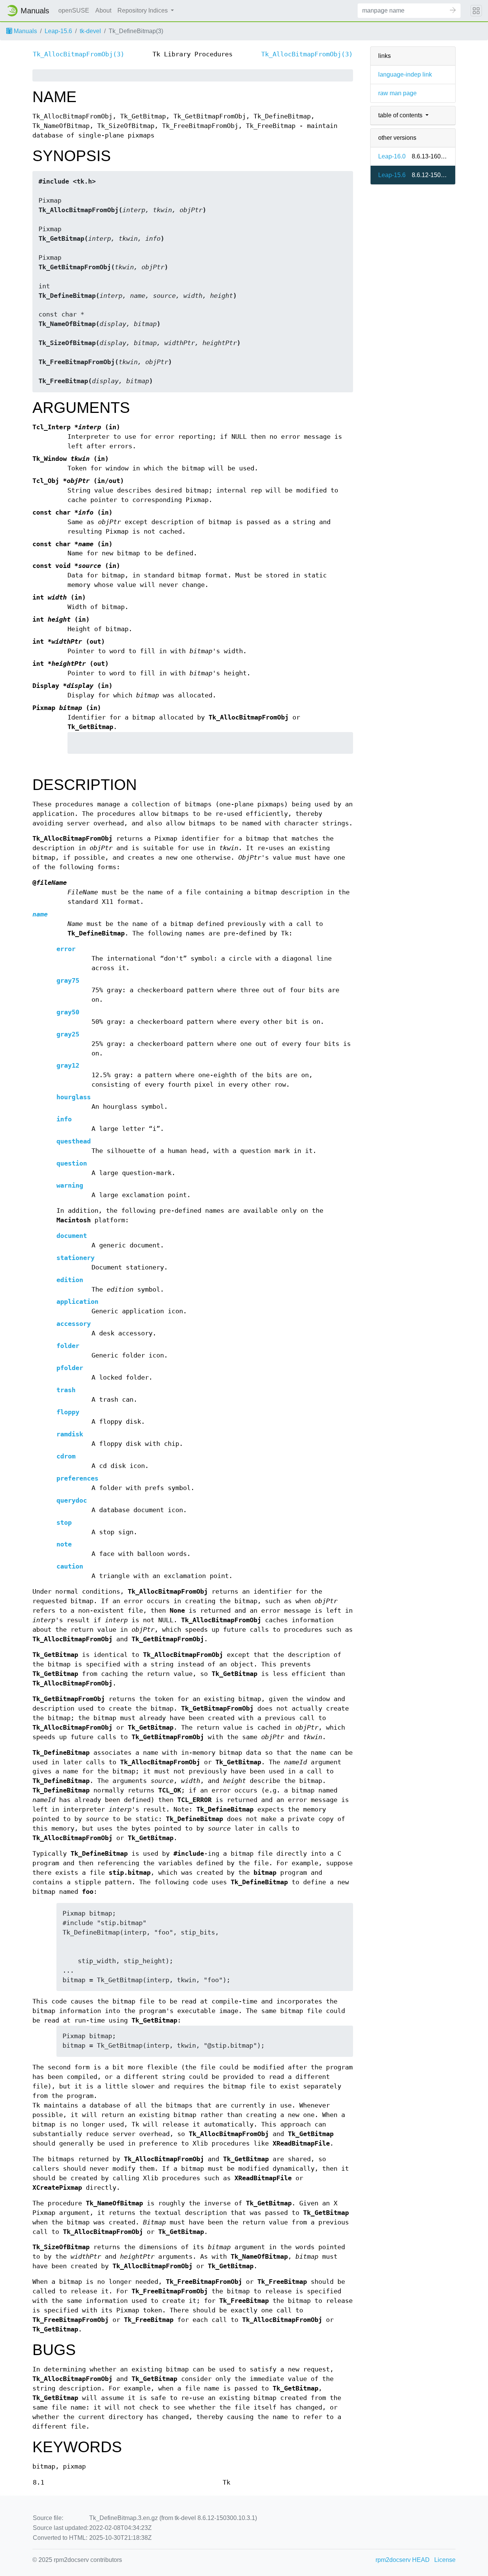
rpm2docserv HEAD (403, 2560)
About (103, 10)
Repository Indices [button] (143, 10)
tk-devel (90, 31)
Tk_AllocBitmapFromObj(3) (79, 54)
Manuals (25, 31)
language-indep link (405, 74)
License (445, 2560)
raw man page (397, 93)
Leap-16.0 (392, 156)
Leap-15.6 (58, 31)
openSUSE (74, 10)
